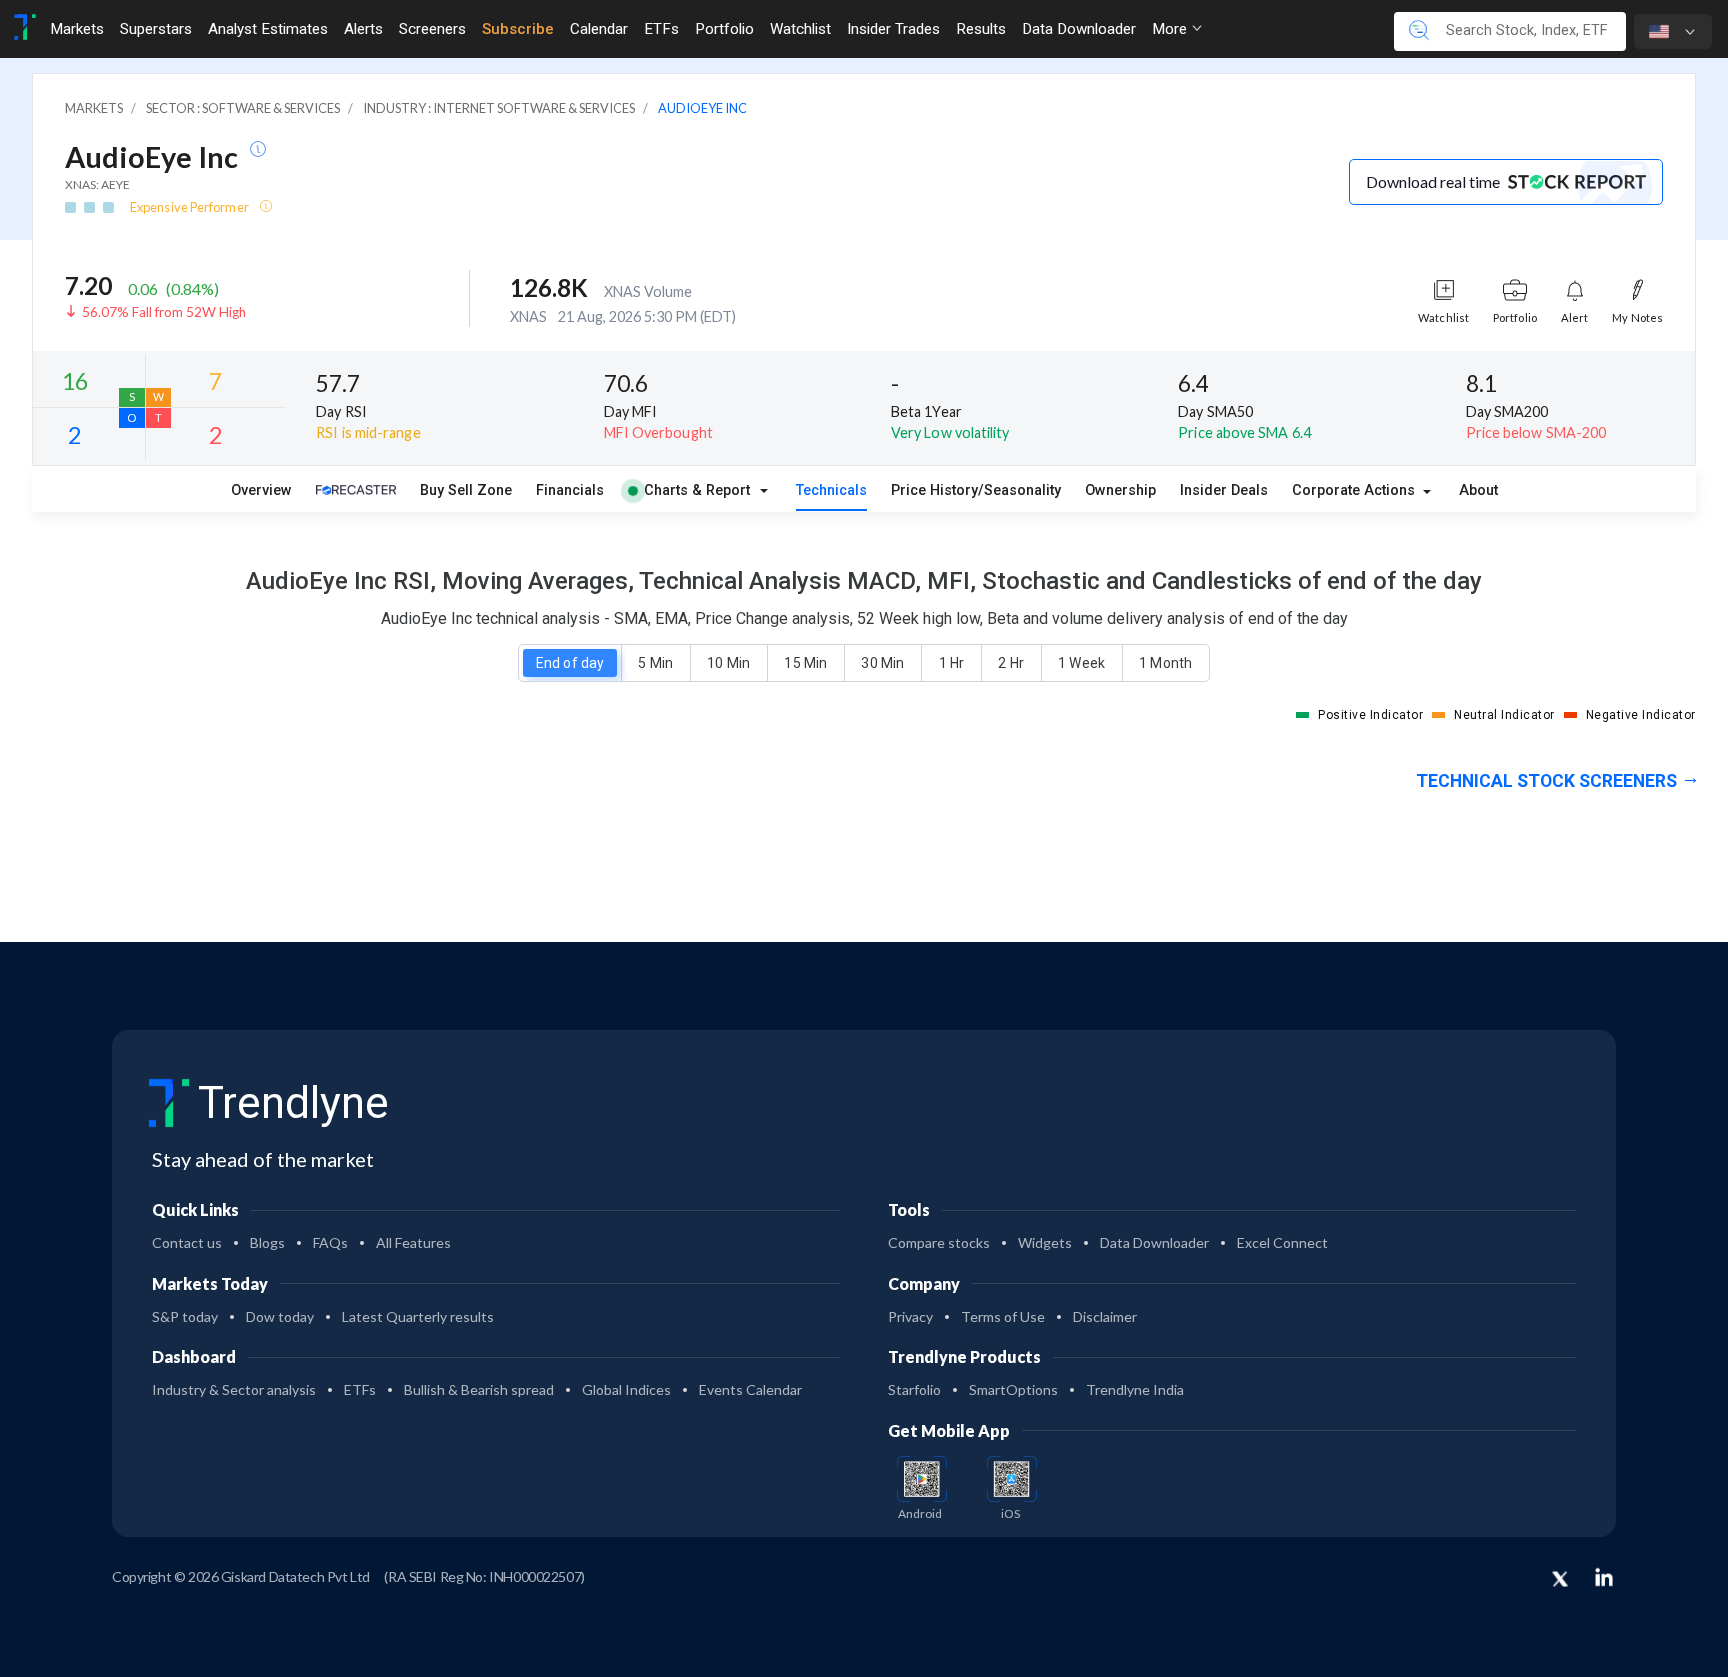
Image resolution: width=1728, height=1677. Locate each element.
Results (981, 29)
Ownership (1120, 490)
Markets (77, 29)
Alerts (363, 29)
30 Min (882, 663)
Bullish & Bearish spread (479, 1389)
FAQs (330, 1242)
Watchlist (800, 29)
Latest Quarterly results (418, 1316)
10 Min (728, 663)
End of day (570, 663)
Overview (261, 490)
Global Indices (626, 1389)
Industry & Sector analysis (234, 1389)
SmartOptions (1013, 1389)
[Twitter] (1560, 1580)
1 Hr (951, 663)
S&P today (185, 1316)
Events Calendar (750, 1389)
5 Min (655, 663)
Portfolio (724, 29)
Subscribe (518, 29)
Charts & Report (697, 490)
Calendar (599, 29)
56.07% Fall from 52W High (164, 312)
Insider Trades (893, 29)
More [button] (1171, 29)
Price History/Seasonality (976, 490)
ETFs (661, 29)
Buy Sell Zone (466, 490)
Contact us (187, 1242)
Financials (570, 490)
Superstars (156, 29)
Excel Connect (1282, 1242)
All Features (413, 1242)
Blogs (267, 1242)
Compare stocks (939, 1242)
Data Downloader (1079, 29)
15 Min (805, 663)
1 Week (1081, 663)
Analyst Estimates (268, 29)
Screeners (432, 29)
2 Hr (1010, 663)
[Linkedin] (1604, 1577)
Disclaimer (1105, 1316)
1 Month (1165, 663)
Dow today (280, 1316)
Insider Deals (1224, 490)
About (1478, 490)
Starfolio (914, 1389)
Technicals (831, 490)
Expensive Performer (190, 207)
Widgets (1045, 1242)
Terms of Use (1003, 1316)
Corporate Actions (1355, 490)
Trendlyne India (1135, 1389)
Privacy (910, 1316)
